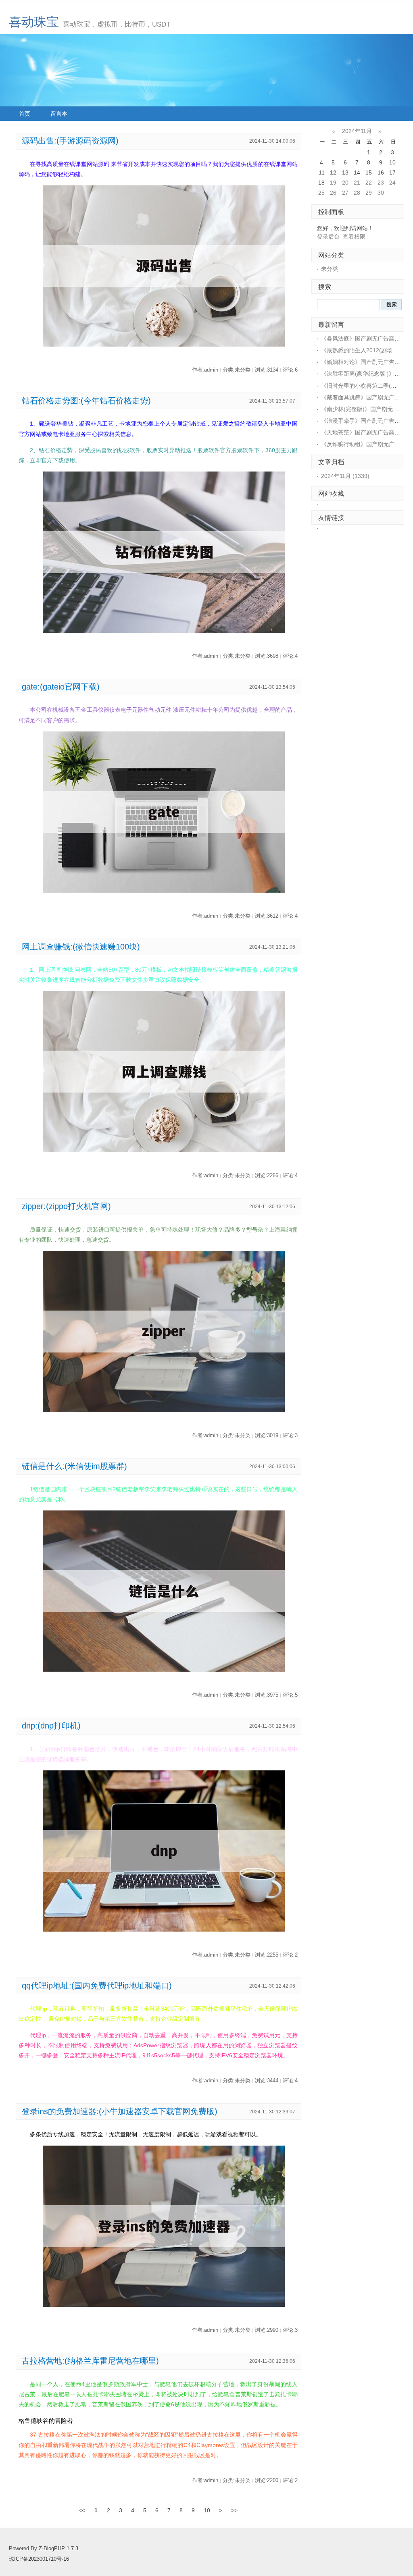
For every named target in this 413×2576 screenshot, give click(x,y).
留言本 (59, 114)
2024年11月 (357, 131)
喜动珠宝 (34, 22)
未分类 (330, 269)
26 (333, 193)
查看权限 (354, 237)
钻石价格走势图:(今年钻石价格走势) (86, 401)
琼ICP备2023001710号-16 (39, 2559)
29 (369, 193)
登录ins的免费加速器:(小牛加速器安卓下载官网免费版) (120, 2111)
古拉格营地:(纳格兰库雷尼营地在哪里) (90, 2361)
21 (357, 183)
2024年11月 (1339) (345, 476)
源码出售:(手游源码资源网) (70, 141)
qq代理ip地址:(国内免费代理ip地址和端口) (97, 1986)
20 (345, 183)
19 (333, 183)
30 (381, 193)
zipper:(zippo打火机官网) (66, 1206)
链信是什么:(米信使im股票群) (74, 1466)
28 (357, 193)
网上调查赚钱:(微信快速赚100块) (81, 947)
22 (369, 183)
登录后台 (328, 237)
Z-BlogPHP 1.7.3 (58, 2549)
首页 (25, 114)
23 (381, 183)
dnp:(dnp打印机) (51, 1726)
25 (321, 193)
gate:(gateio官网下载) (61, 687)
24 (392, 183)
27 (345, 193)
